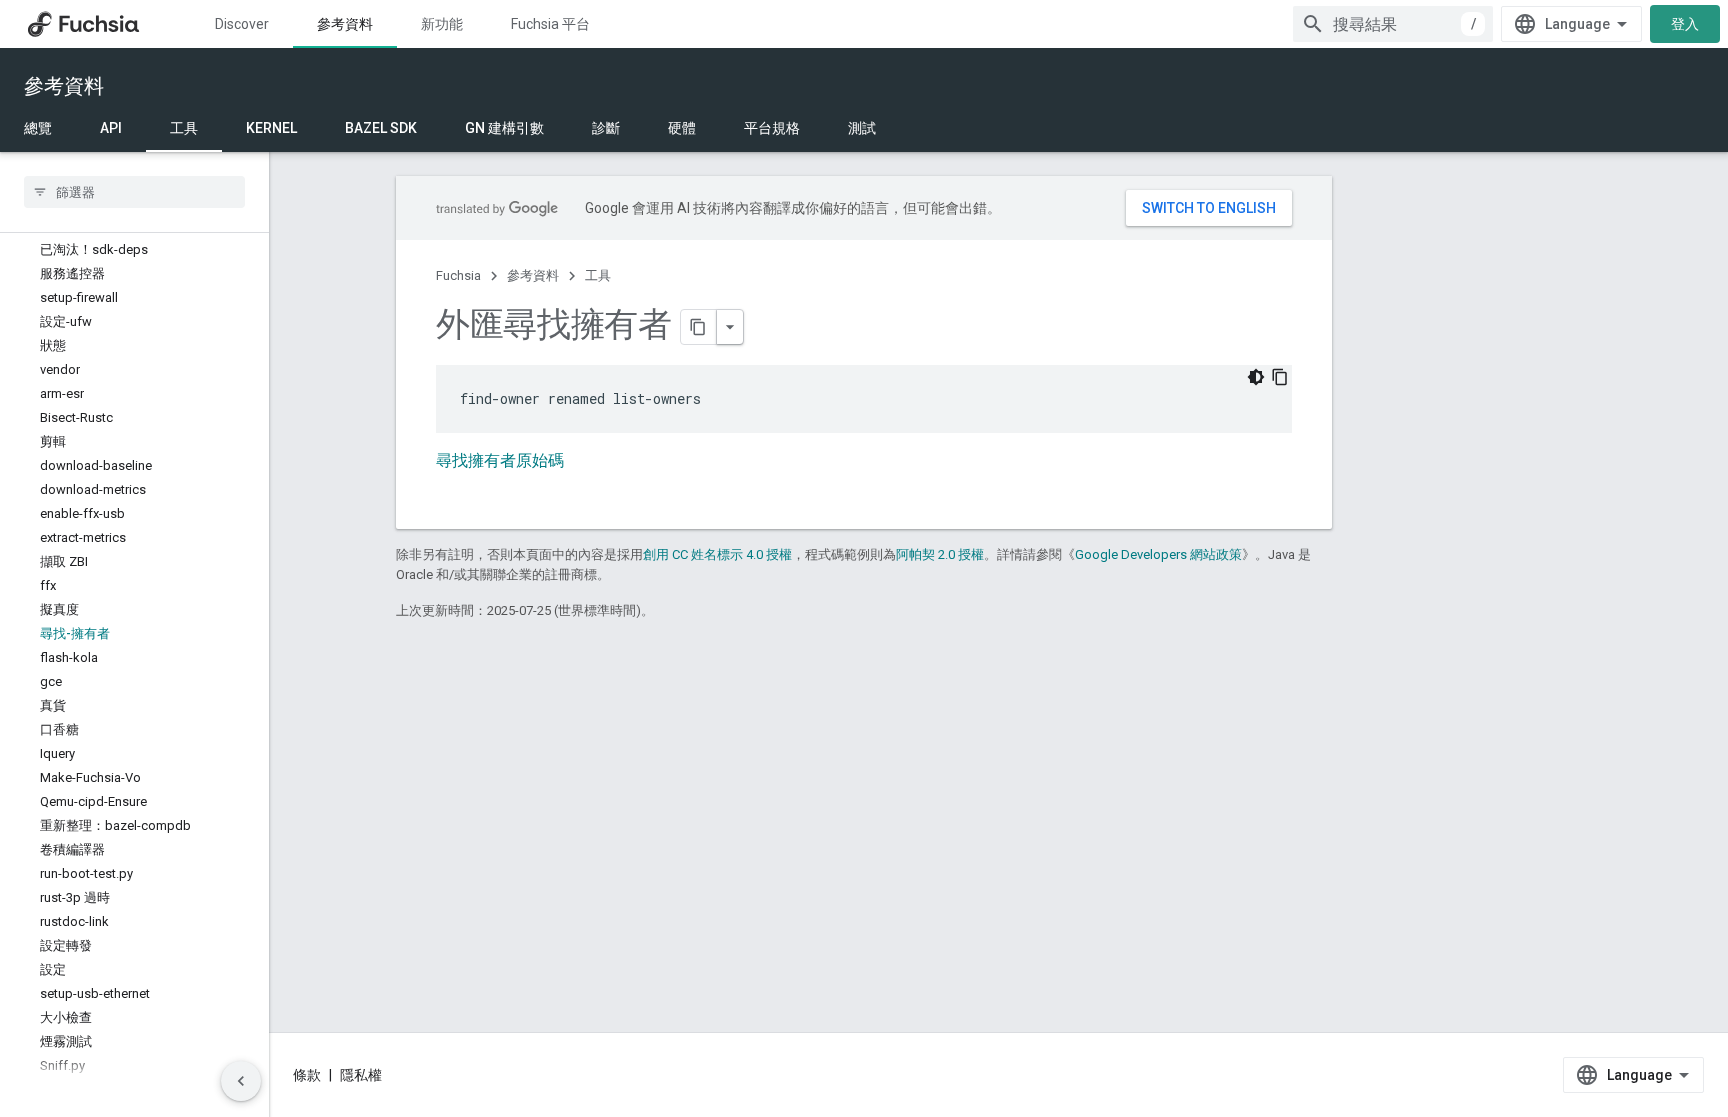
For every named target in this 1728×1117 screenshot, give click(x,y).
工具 (184, 128)
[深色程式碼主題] (1256, 377)
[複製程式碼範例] (1280, 377)
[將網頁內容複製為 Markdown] (699, 327)
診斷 (606, 128)
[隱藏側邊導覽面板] (241, 1081)
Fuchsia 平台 (550, 24)
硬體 (682, 128)
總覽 (38, 128)
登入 (1685, 24)
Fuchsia (458, 275)
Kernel (271, 128)
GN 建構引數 (504, 128)
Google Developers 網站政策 (1158, 554)
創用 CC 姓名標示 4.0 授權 (717, 554)
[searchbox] (134, 192)
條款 (307, 1075)
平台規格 (772, 128)
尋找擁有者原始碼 (500, 460)
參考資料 (345, 24)
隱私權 (361, 1075)
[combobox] (1393, 24)
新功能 (442, 24)
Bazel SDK (381, 128)
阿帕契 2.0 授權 (940, 554)
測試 (862, 128)
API (111, 128)
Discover (242, 24)
